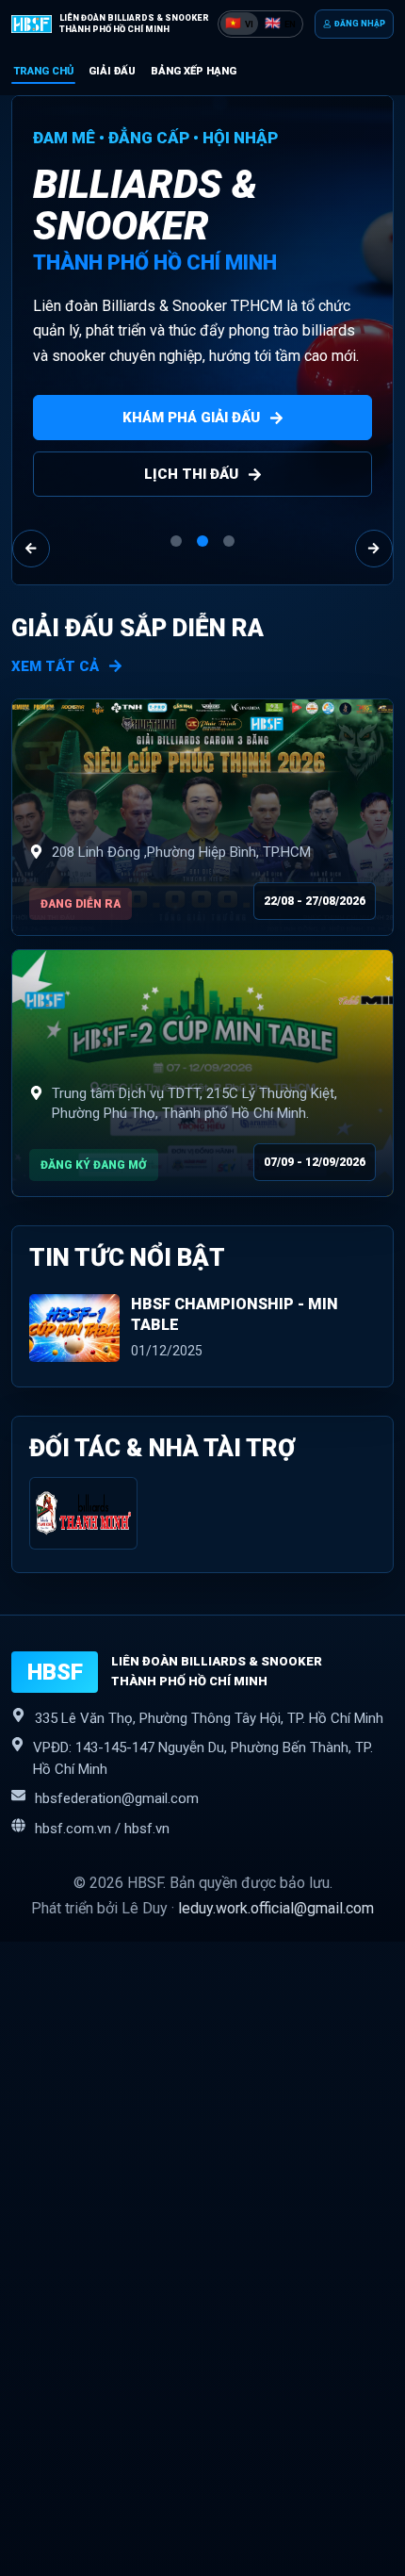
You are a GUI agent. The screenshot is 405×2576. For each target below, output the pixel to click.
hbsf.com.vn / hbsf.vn (102, 1829)
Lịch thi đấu (191, 474)
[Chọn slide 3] (229, 541)
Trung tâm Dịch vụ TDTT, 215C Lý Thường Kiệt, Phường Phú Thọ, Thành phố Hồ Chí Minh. (194, 1104)
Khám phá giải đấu (191, 418)
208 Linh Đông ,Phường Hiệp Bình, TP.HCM (181, 852)
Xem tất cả (55, 666)
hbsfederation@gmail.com (117, 1798)
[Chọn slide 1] (176, 541)
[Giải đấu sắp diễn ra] (202, 817)
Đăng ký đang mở (94, 1165)
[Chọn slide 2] (202, 541)
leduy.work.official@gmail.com (276, 1908)
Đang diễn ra (81, 904)
